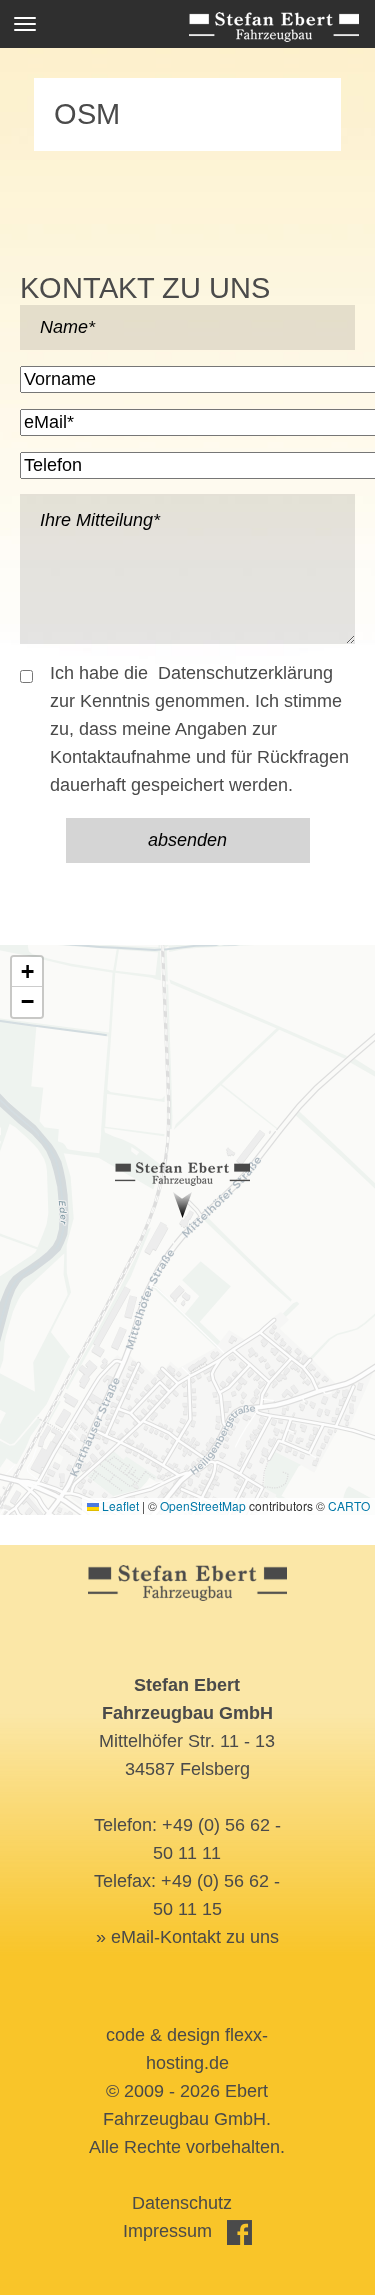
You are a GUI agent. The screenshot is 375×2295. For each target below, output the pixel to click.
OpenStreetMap (203, 1505)
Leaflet (119, 1505)
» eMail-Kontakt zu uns (187, 1937)
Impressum (167, 2231)
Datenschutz (182, 2203)
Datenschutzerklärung (245, 673)
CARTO (349, 1505)
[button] (182, 1190)
